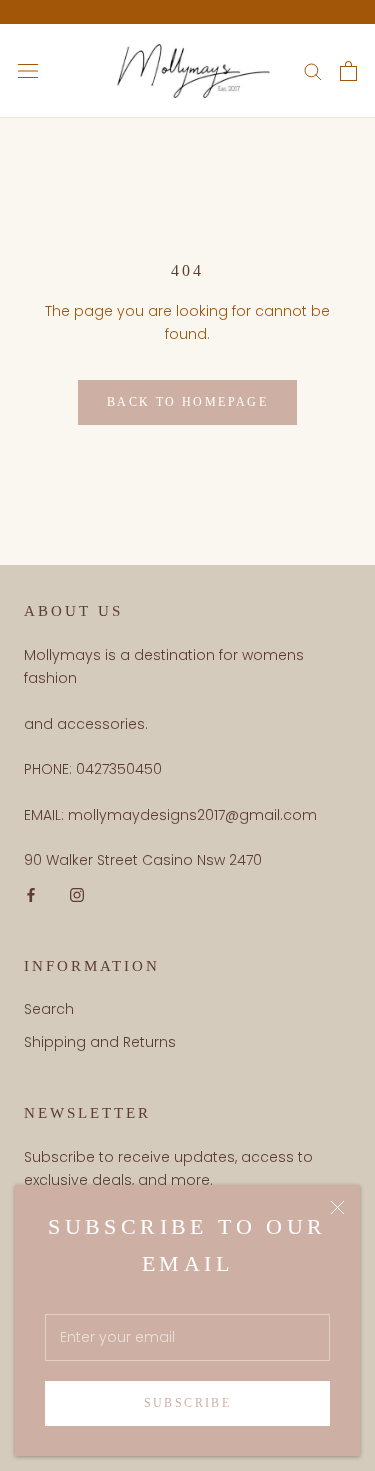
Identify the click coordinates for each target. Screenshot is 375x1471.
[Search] (313, 70)
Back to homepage (187, 402)
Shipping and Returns (100, 1042)
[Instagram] (77, 894)
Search (49, 1009)
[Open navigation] (28, 70)
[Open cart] (348, 71)
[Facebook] (31, 894)
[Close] (337, 1207)
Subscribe (188, 1403)
